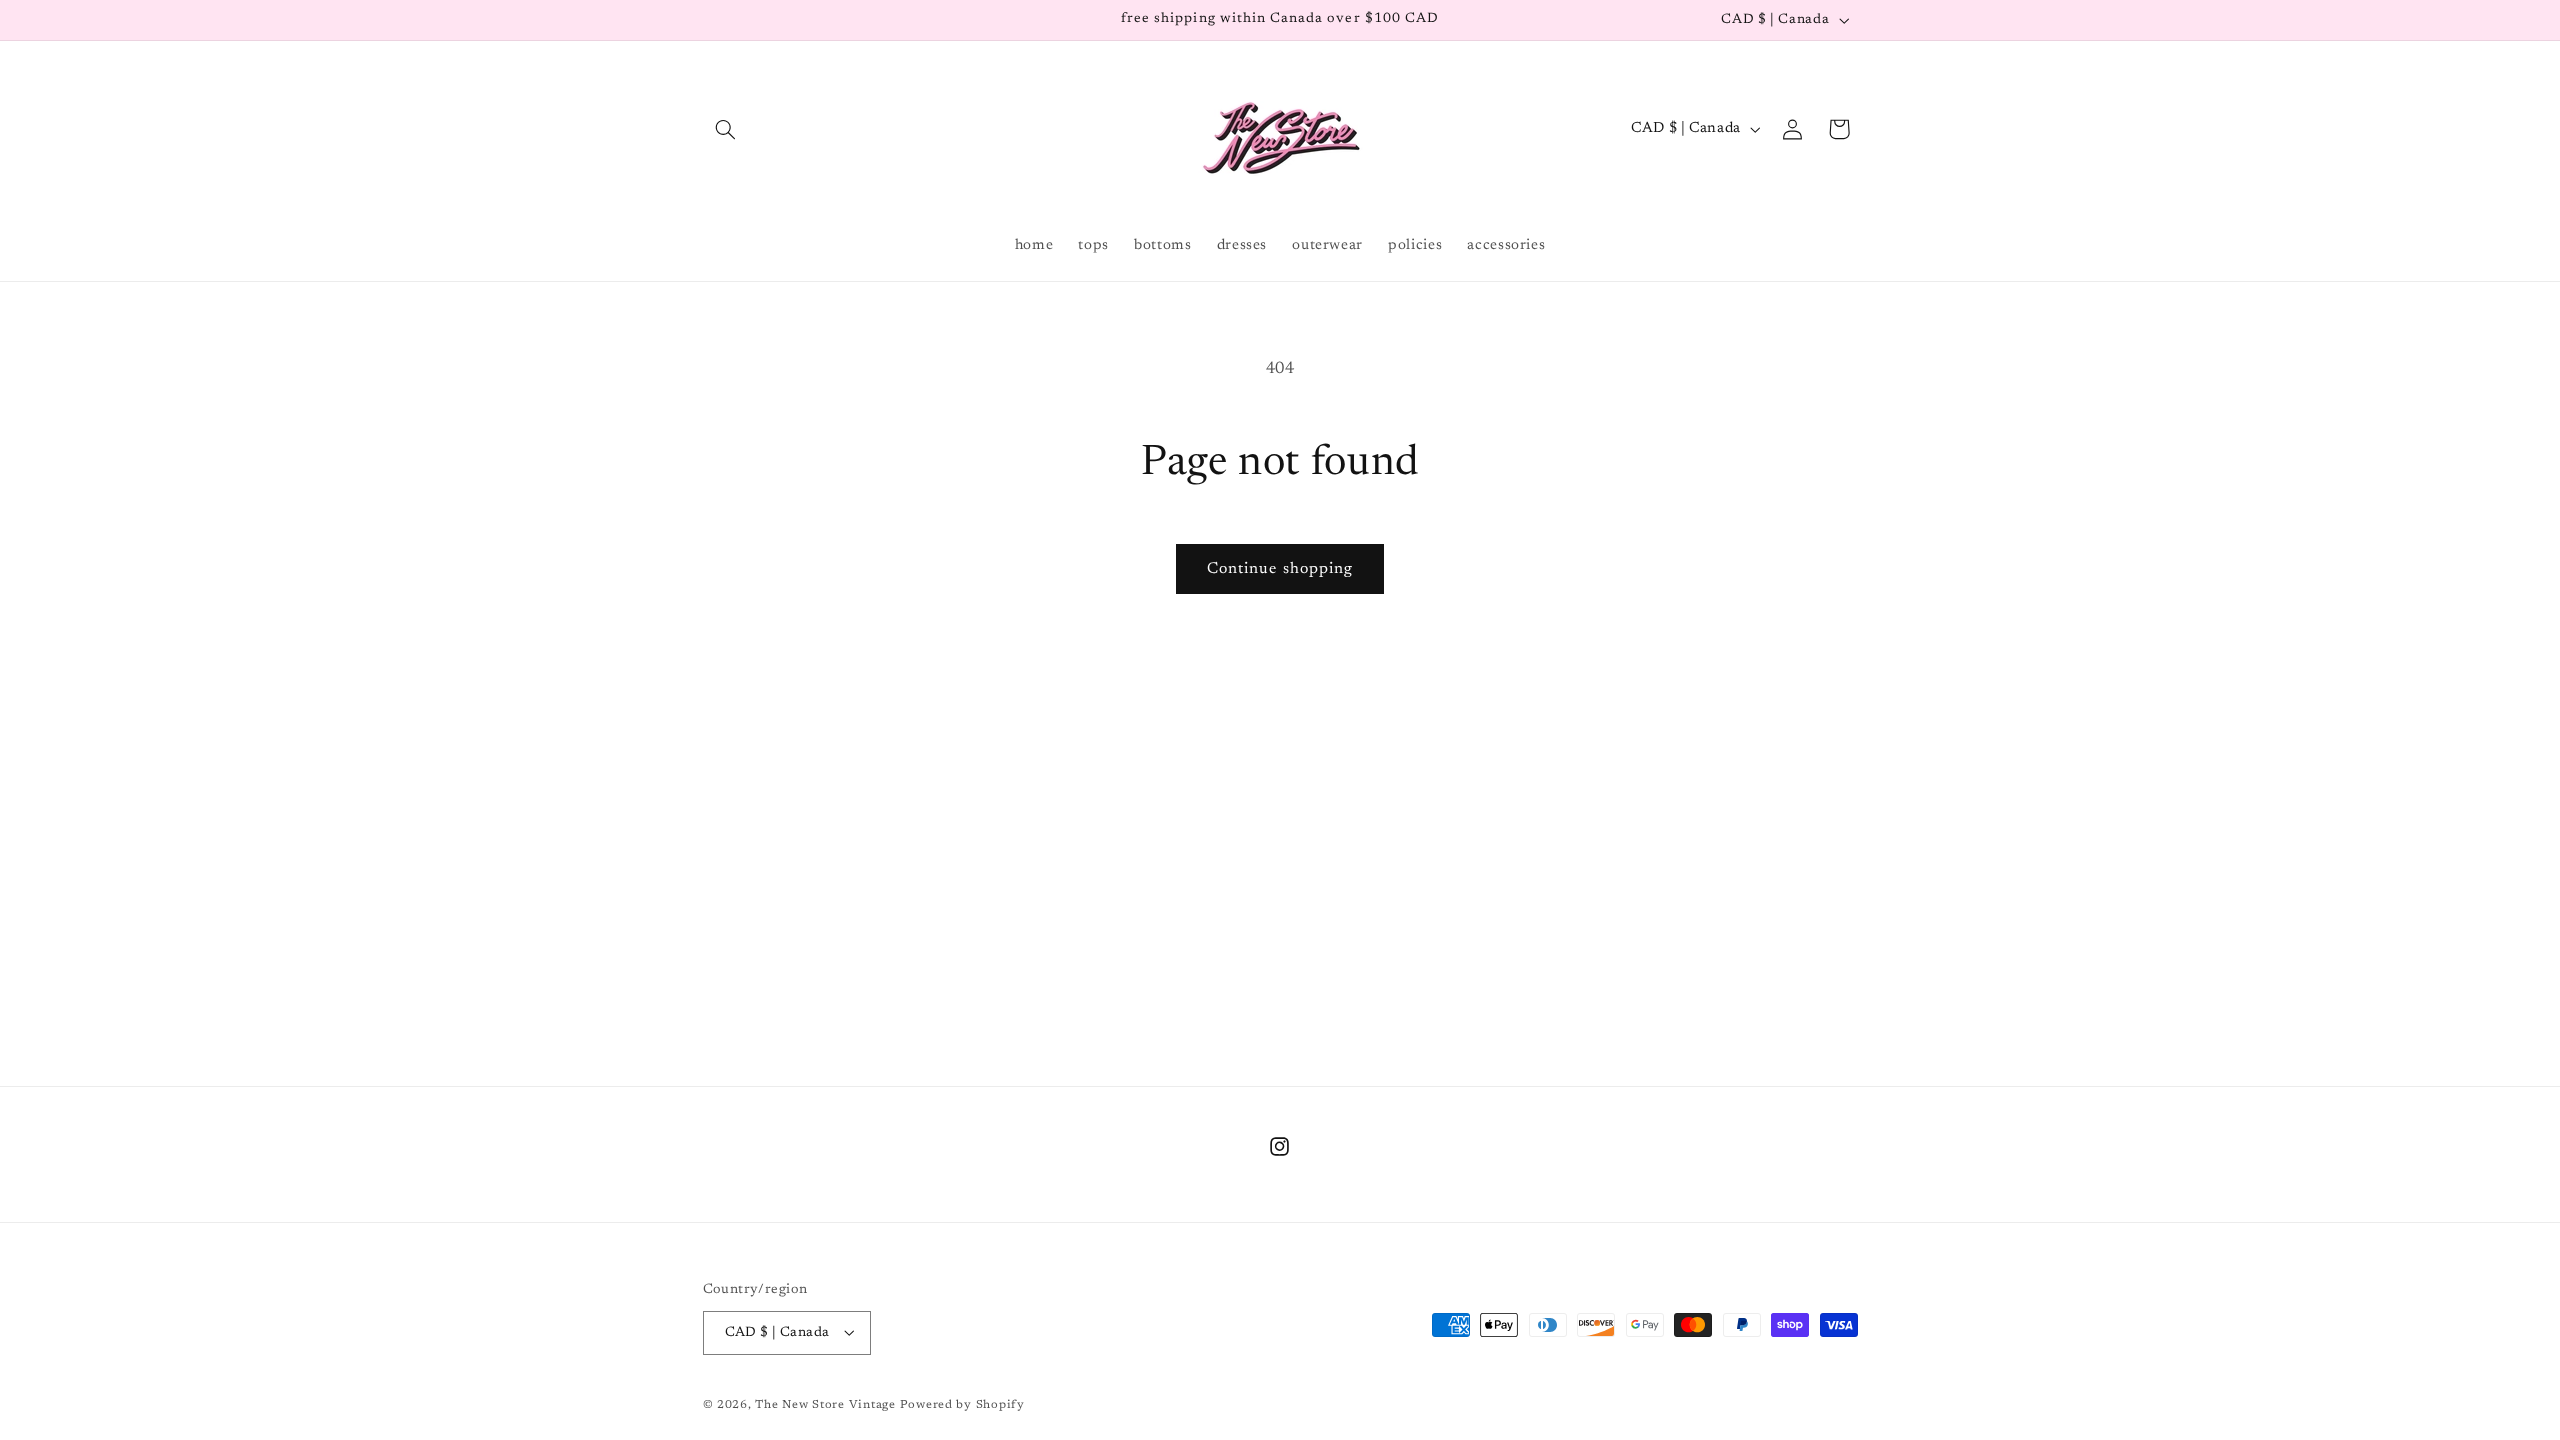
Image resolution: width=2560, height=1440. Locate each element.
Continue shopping (1280, 569)
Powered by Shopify (962, 1405)
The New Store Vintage (827, 1405)
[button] (726, 129)
